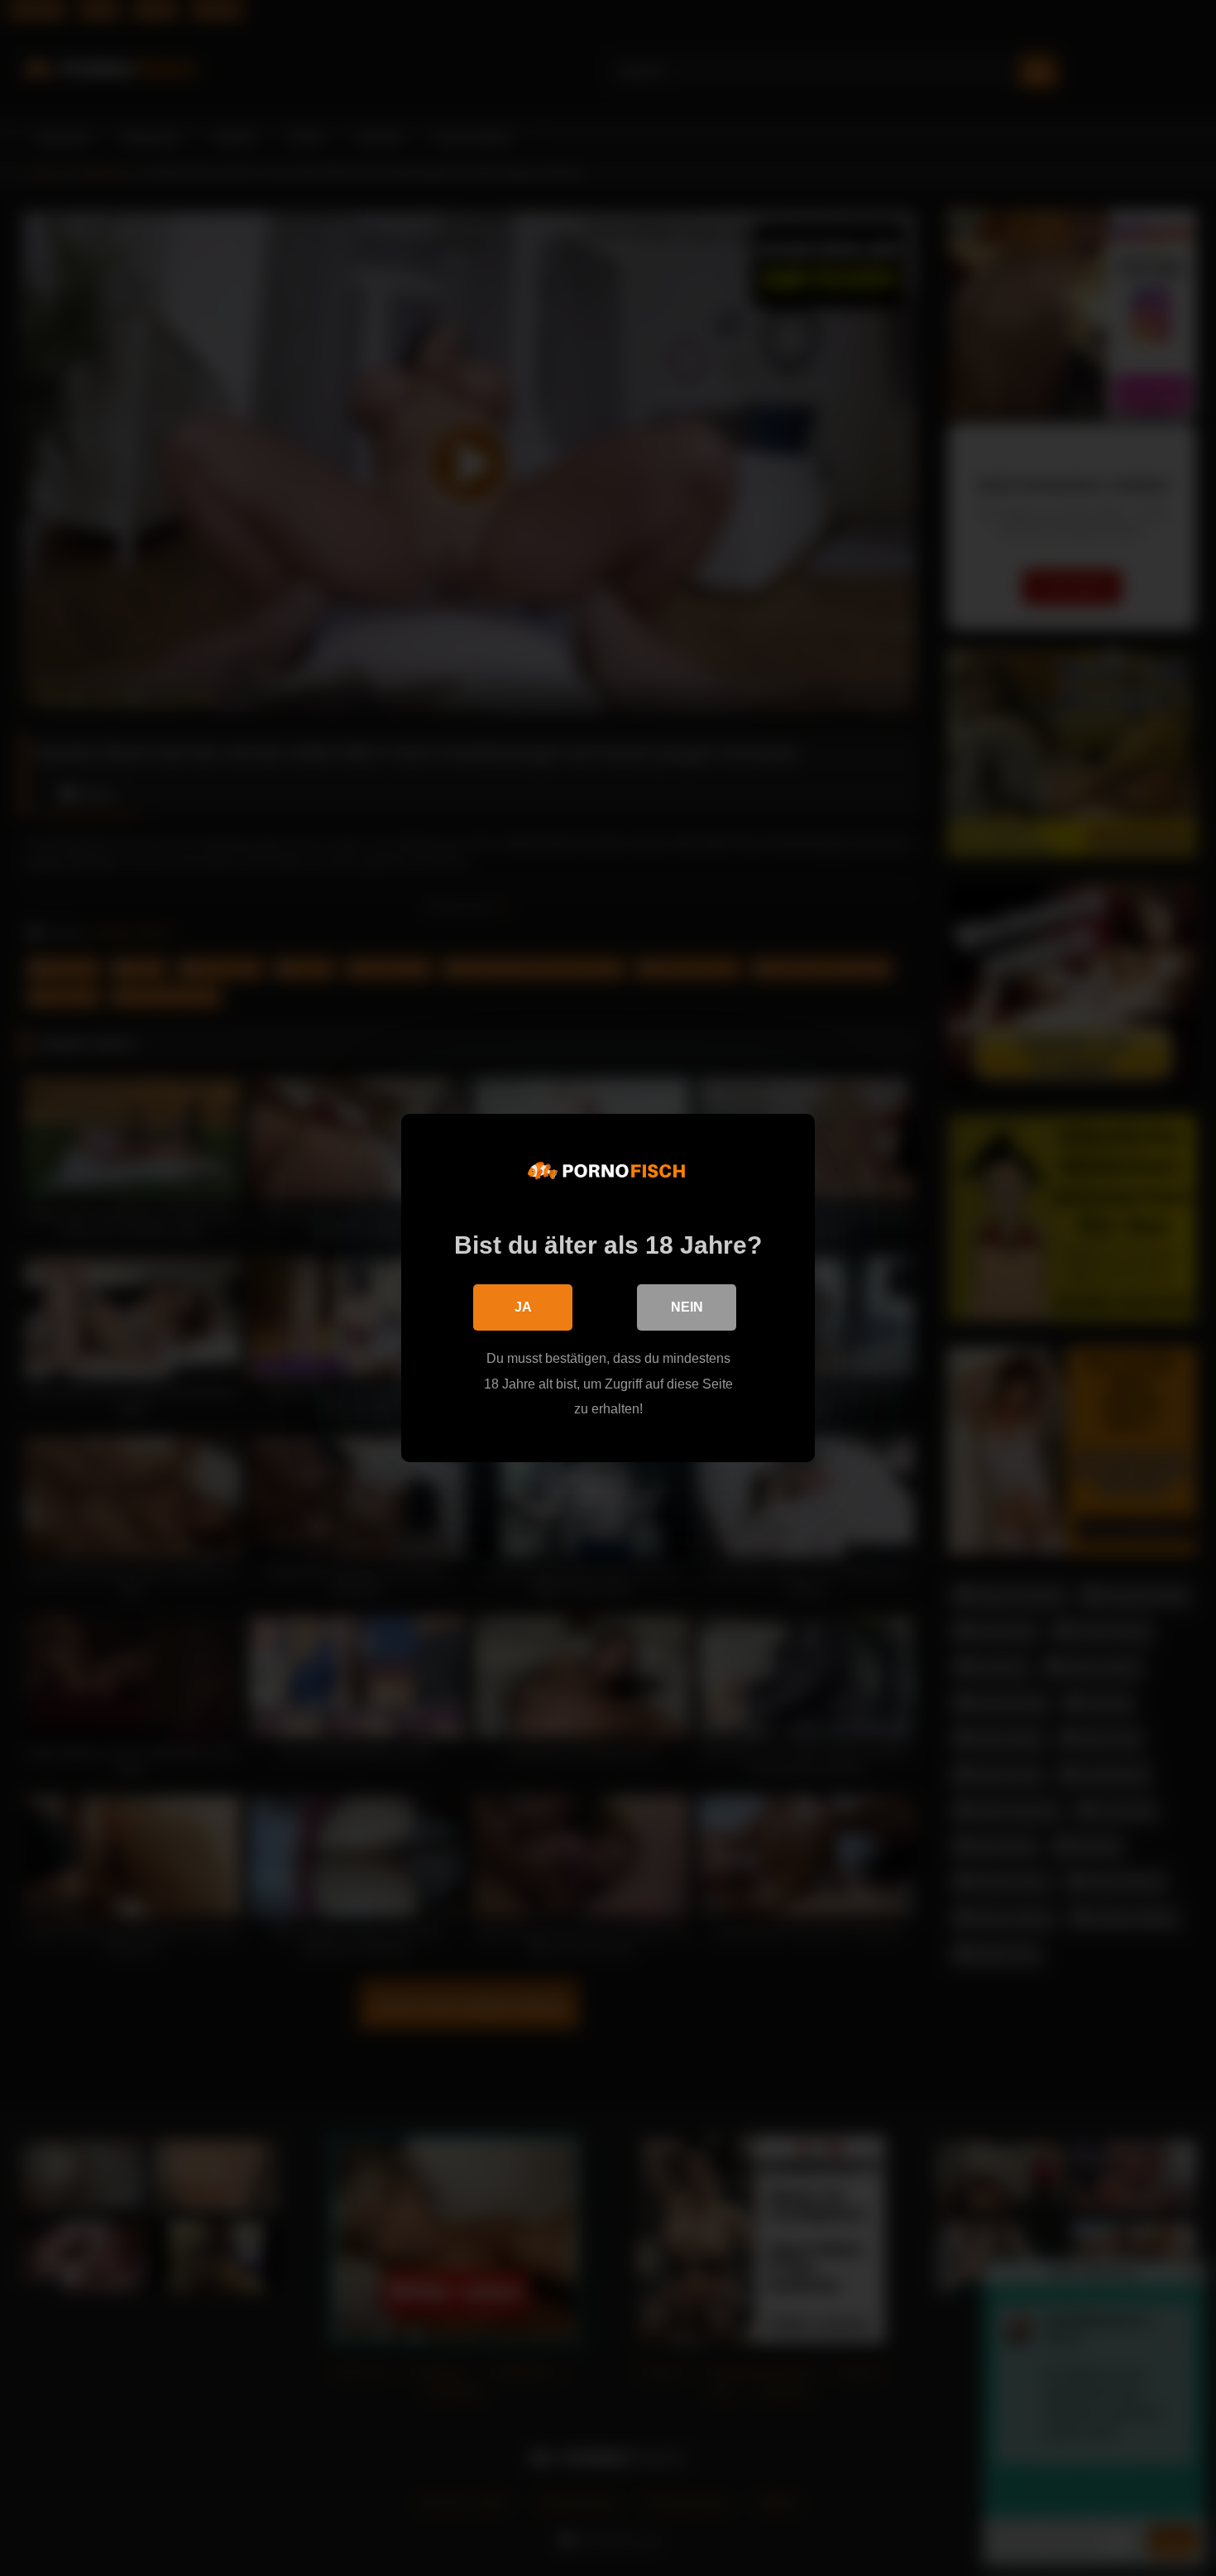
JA (523, 1307)
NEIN (687, 1307)
